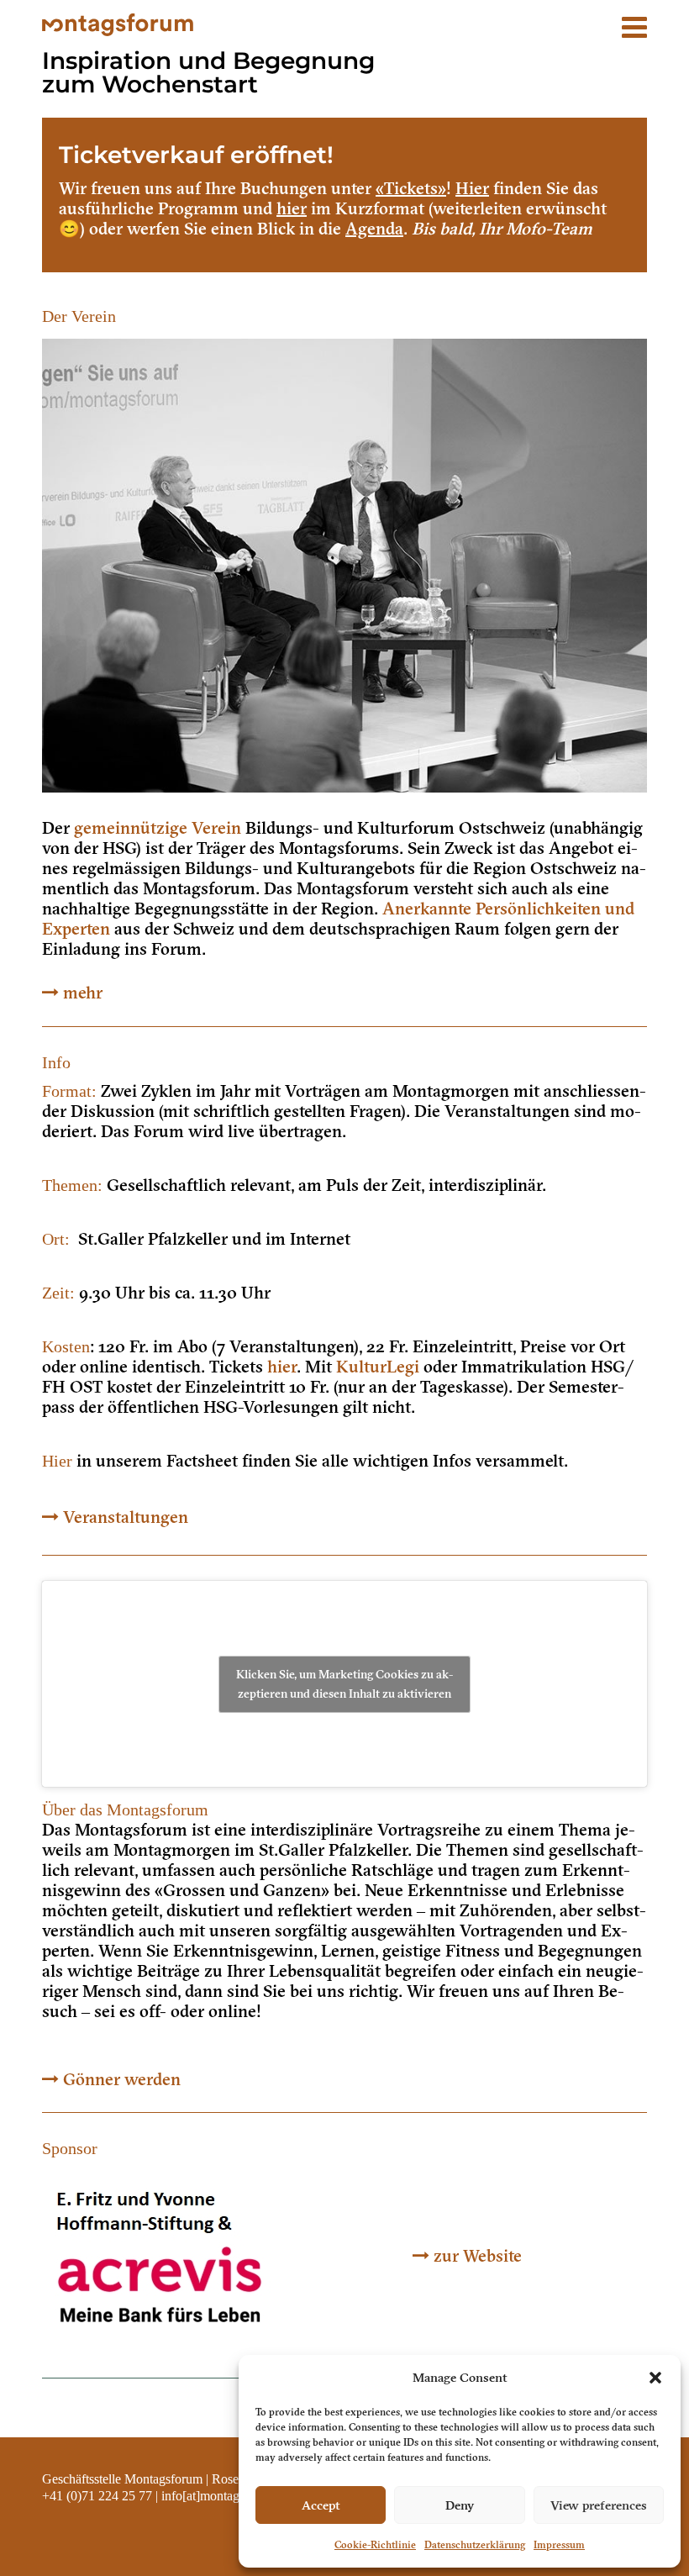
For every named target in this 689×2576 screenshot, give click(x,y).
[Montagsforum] (118, 23)
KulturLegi (378, 1367)
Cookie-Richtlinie (375, 2545)
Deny (460, 2505)
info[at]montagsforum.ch (227, 2496)
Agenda (374, 229)
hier (292, 208)
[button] (655, 2378)
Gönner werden (122, 2079)
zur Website (478, 2256)
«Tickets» (411, 188)
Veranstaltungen (126, 1517)
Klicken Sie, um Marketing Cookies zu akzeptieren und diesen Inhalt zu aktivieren (344, 1684)
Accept (321, 2505)
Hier (472, 188)
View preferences (599, 2505)
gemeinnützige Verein (158, 828)
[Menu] (634, 19)
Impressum (559, 2545)
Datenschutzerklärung (475, 2545)
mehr (83, 993)
